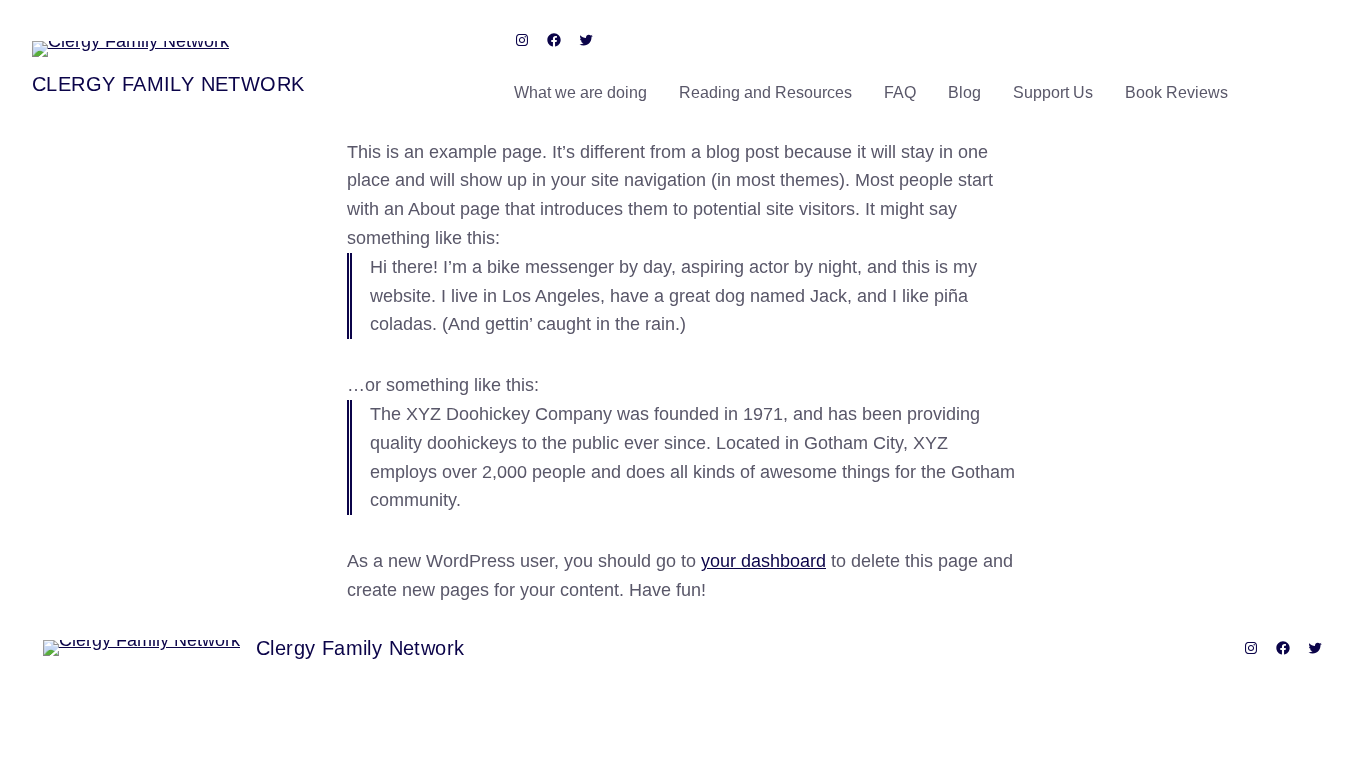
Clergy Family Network (168, 84)
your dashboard (763, 561)
